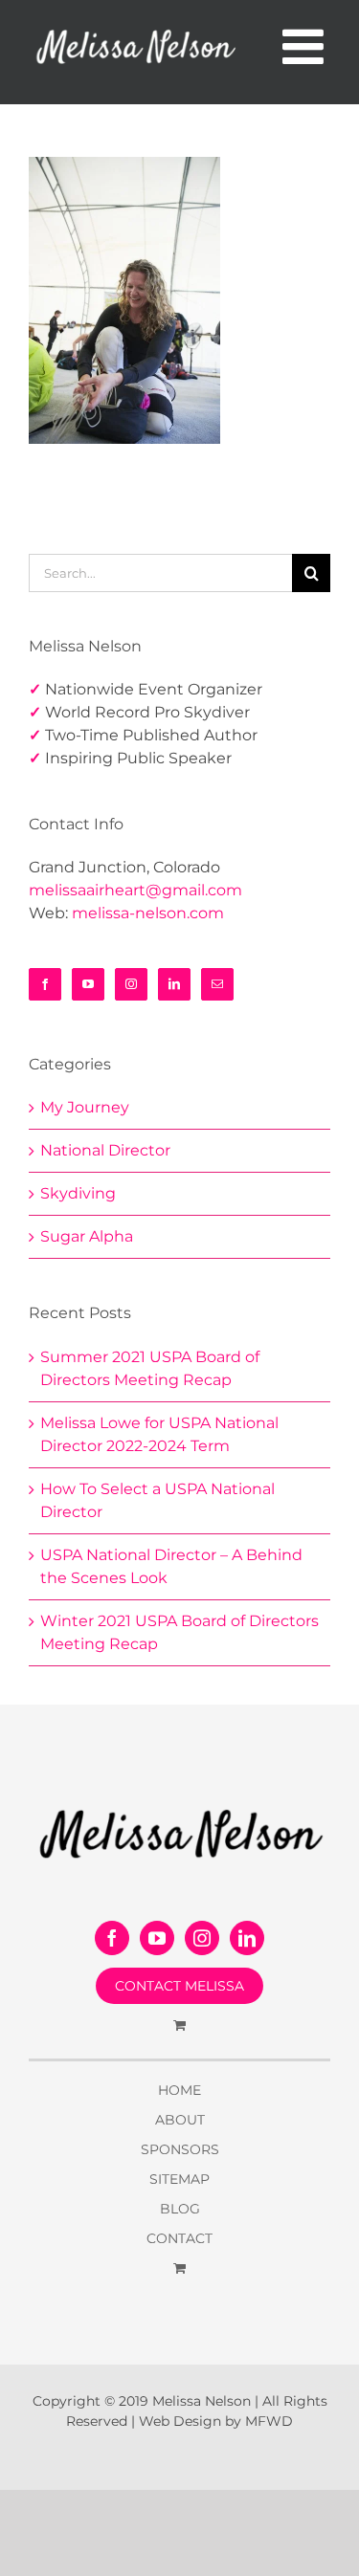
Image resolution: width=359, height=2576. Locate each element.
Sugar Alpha (87, 1236)
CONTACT (179, 2238)
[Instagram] (131, 984)
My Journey (85, 1107)
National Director (105, 1150)
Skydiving (78, 1193)
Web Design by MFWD (216, 2421)
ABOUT (180, 2120)
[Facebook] (45, 984)
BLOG (180, 2209)
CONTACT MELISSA (179, 1986)
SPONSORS (180, 2149)
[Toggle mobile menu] (306, 46)
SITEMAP (179, 2179)
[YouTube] (88, 984)
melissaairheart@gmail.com (135, 890)
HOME (179, 2090)
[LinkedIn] (174, 984)
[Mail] (217, 984)
